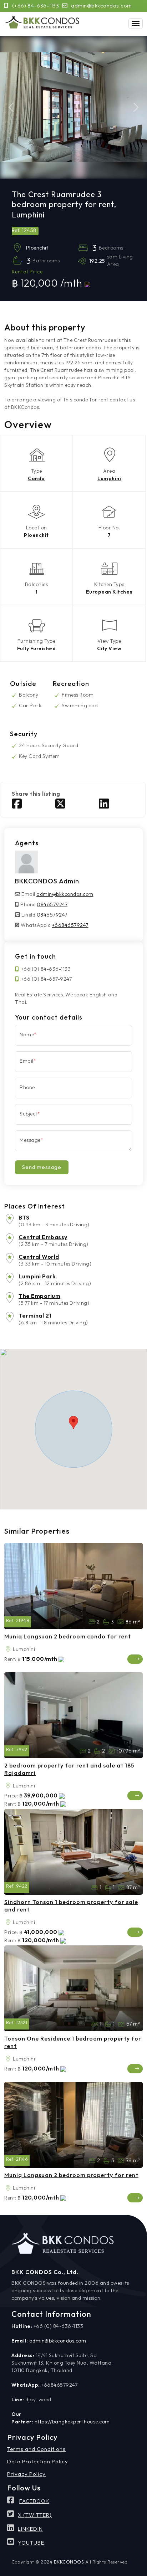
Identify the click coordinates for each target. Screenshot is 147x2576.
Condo (36, 478)
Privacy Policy (26, 2474)
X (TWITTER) (35, 2515)
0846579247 (52, 904)
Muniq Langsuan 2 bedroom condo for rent (68, 1636)
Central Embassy (43, 1237)
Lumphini (109, 478)
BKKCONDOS (69, 2562)
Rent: (10, 1659)
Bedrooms (92, 1622)
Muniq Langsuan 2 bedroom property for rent (71, 2175)
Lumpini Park (37, 1276)
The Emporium (39, 1296)
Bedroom (95, 1888)
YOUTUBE (31, 2543)
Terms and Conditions (36, 2449)
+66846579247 (70, 925)
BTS (24, 1217)
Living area (121, 1622)
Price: (11, 1796)
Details (135, 1659)
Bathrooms (106, 1622)
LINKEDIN (30, 2529)
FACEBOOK (34, 2501)
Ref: (10, 1620)
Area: (8, 1649)
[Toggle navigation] (136, 24)
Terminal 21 (35, 1315)
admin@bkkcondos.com (102, 6)
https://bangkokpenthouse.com (72, 2422)
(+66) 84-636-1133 (36, 6)
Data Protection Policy (38, 2461)
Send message (42, 1167)
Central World (39, 1257)
